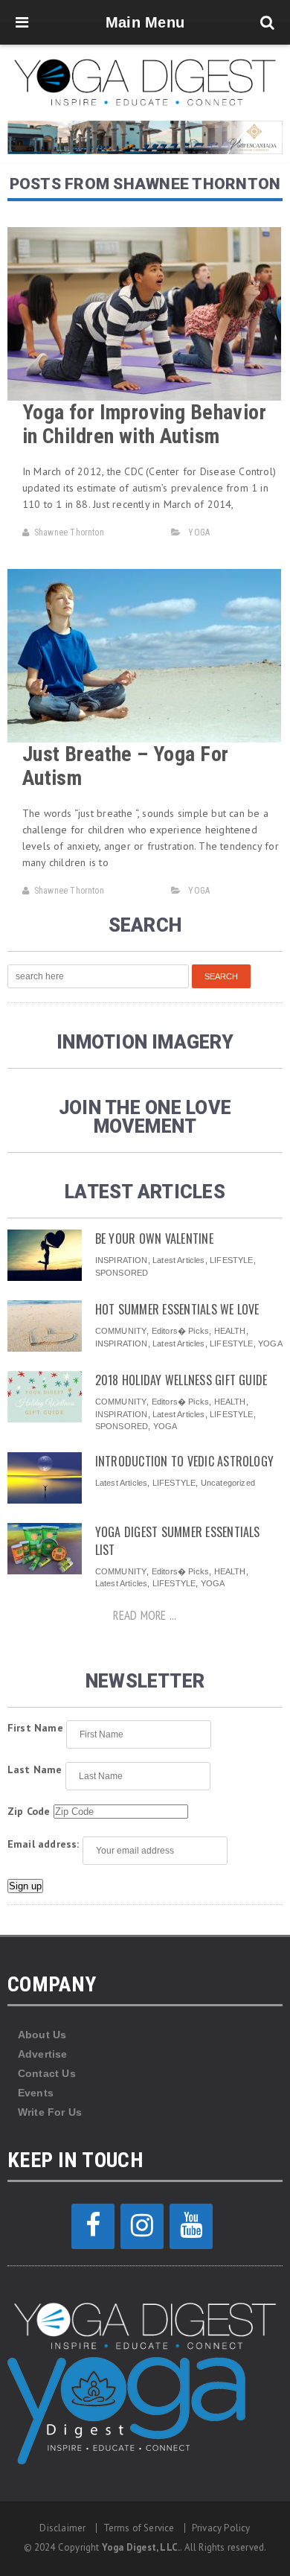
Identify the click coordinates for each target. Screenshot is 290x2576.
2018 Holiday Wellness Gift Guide (181, 1380)
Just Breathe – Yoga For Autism (126, 766)
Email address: (43, 1844)
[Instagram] (142, 2226)
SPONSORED (122, 1273)
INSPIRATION (122, 1260)
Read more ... (145, 1615)
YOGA (199, 532)
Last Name (35, 1769)
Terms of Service (139, 2528)
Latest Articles (178, 1260)
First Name (35, 1728)
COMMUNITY (121, 1331)
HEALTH (230, 1331)
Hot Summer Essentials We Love (177, 1309)
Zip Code (29, 1811)
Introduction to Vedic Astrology (184, 1461)
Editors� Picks (180, 1331)
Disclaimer (62, 2528)
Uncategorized (228, 1483)
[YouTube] (191, 2226)
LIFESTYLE (232, 1260)
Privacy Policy (221, 2528)
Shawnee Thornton (69, 532)
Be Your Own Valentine (154, 1238)
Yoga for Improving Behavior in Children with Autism (144, 424)
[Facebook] (93, 2226)
